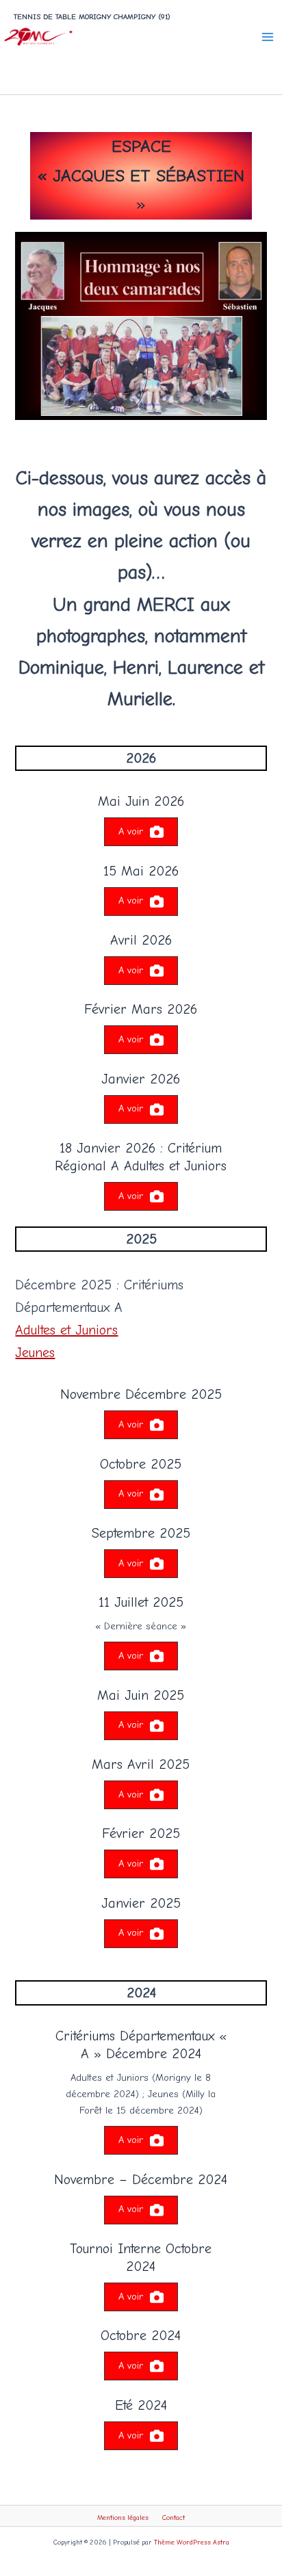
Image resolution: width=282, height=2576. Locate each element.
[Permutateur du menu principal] (268, 37)
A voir (131, 831)
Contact (174, 2518)
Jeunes (35, 1353)
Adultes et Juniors (66, 1330)
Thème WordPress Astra (192, 2542)
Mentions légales (123, 2518)
